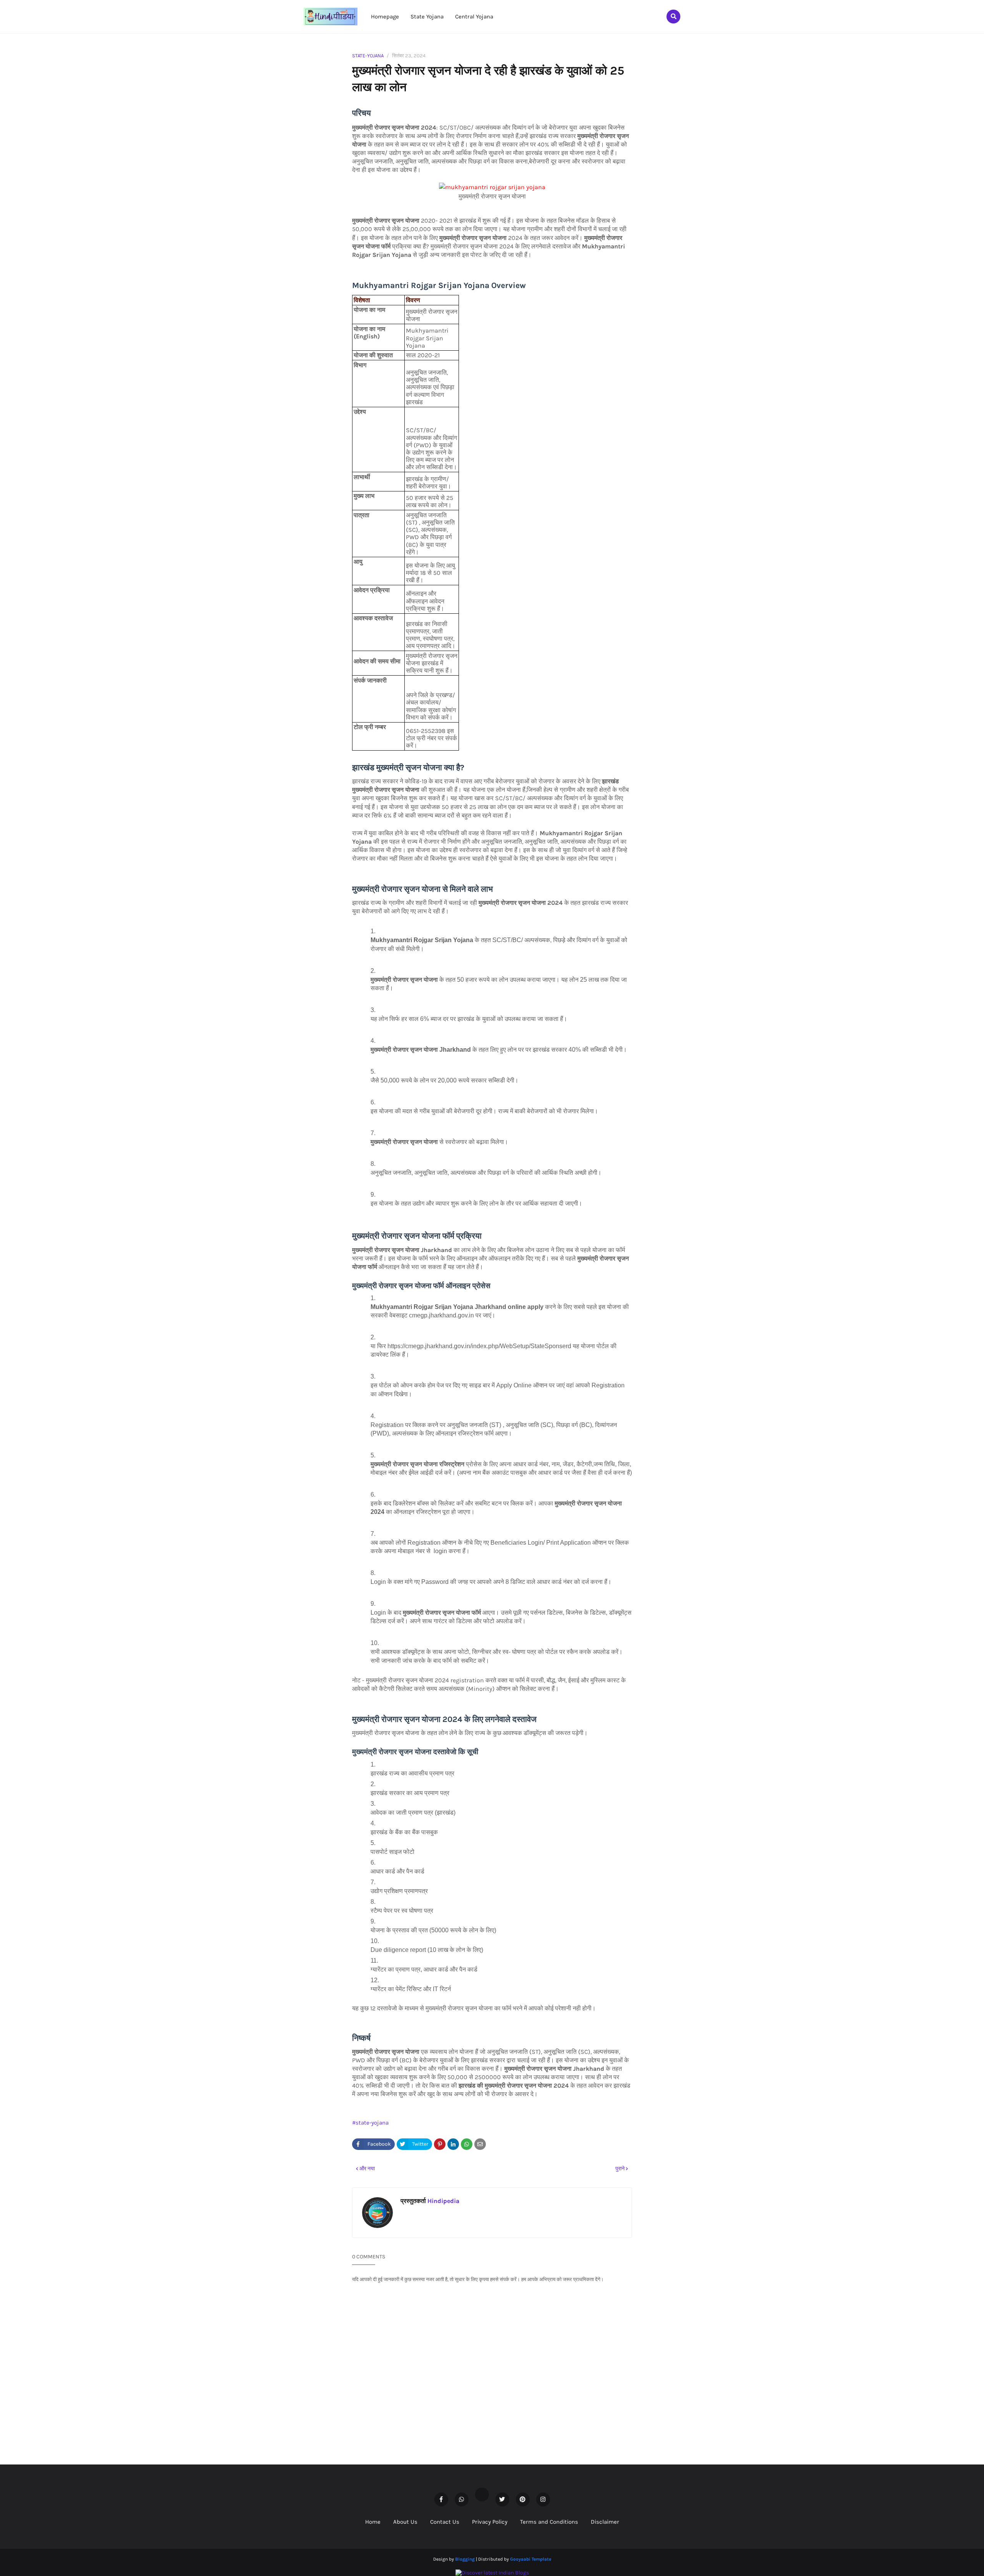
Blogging (465, 2559)
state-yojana (368, 56)
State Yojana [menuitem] (427, 17)
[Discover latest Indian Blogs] (492, 2573)
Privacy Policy (490, 2522)
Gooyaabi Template (531, 2559)
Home (373, 2522)
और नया (367, 2169)
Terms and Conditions (549, 2522)
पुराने (620, 2169)
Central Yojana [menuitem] (474, 17)
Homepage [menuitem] (385, 17)
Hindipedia (443, 2201)
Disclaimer (605, 2522)
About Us (405, 2522)
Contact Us (445, 2522)
